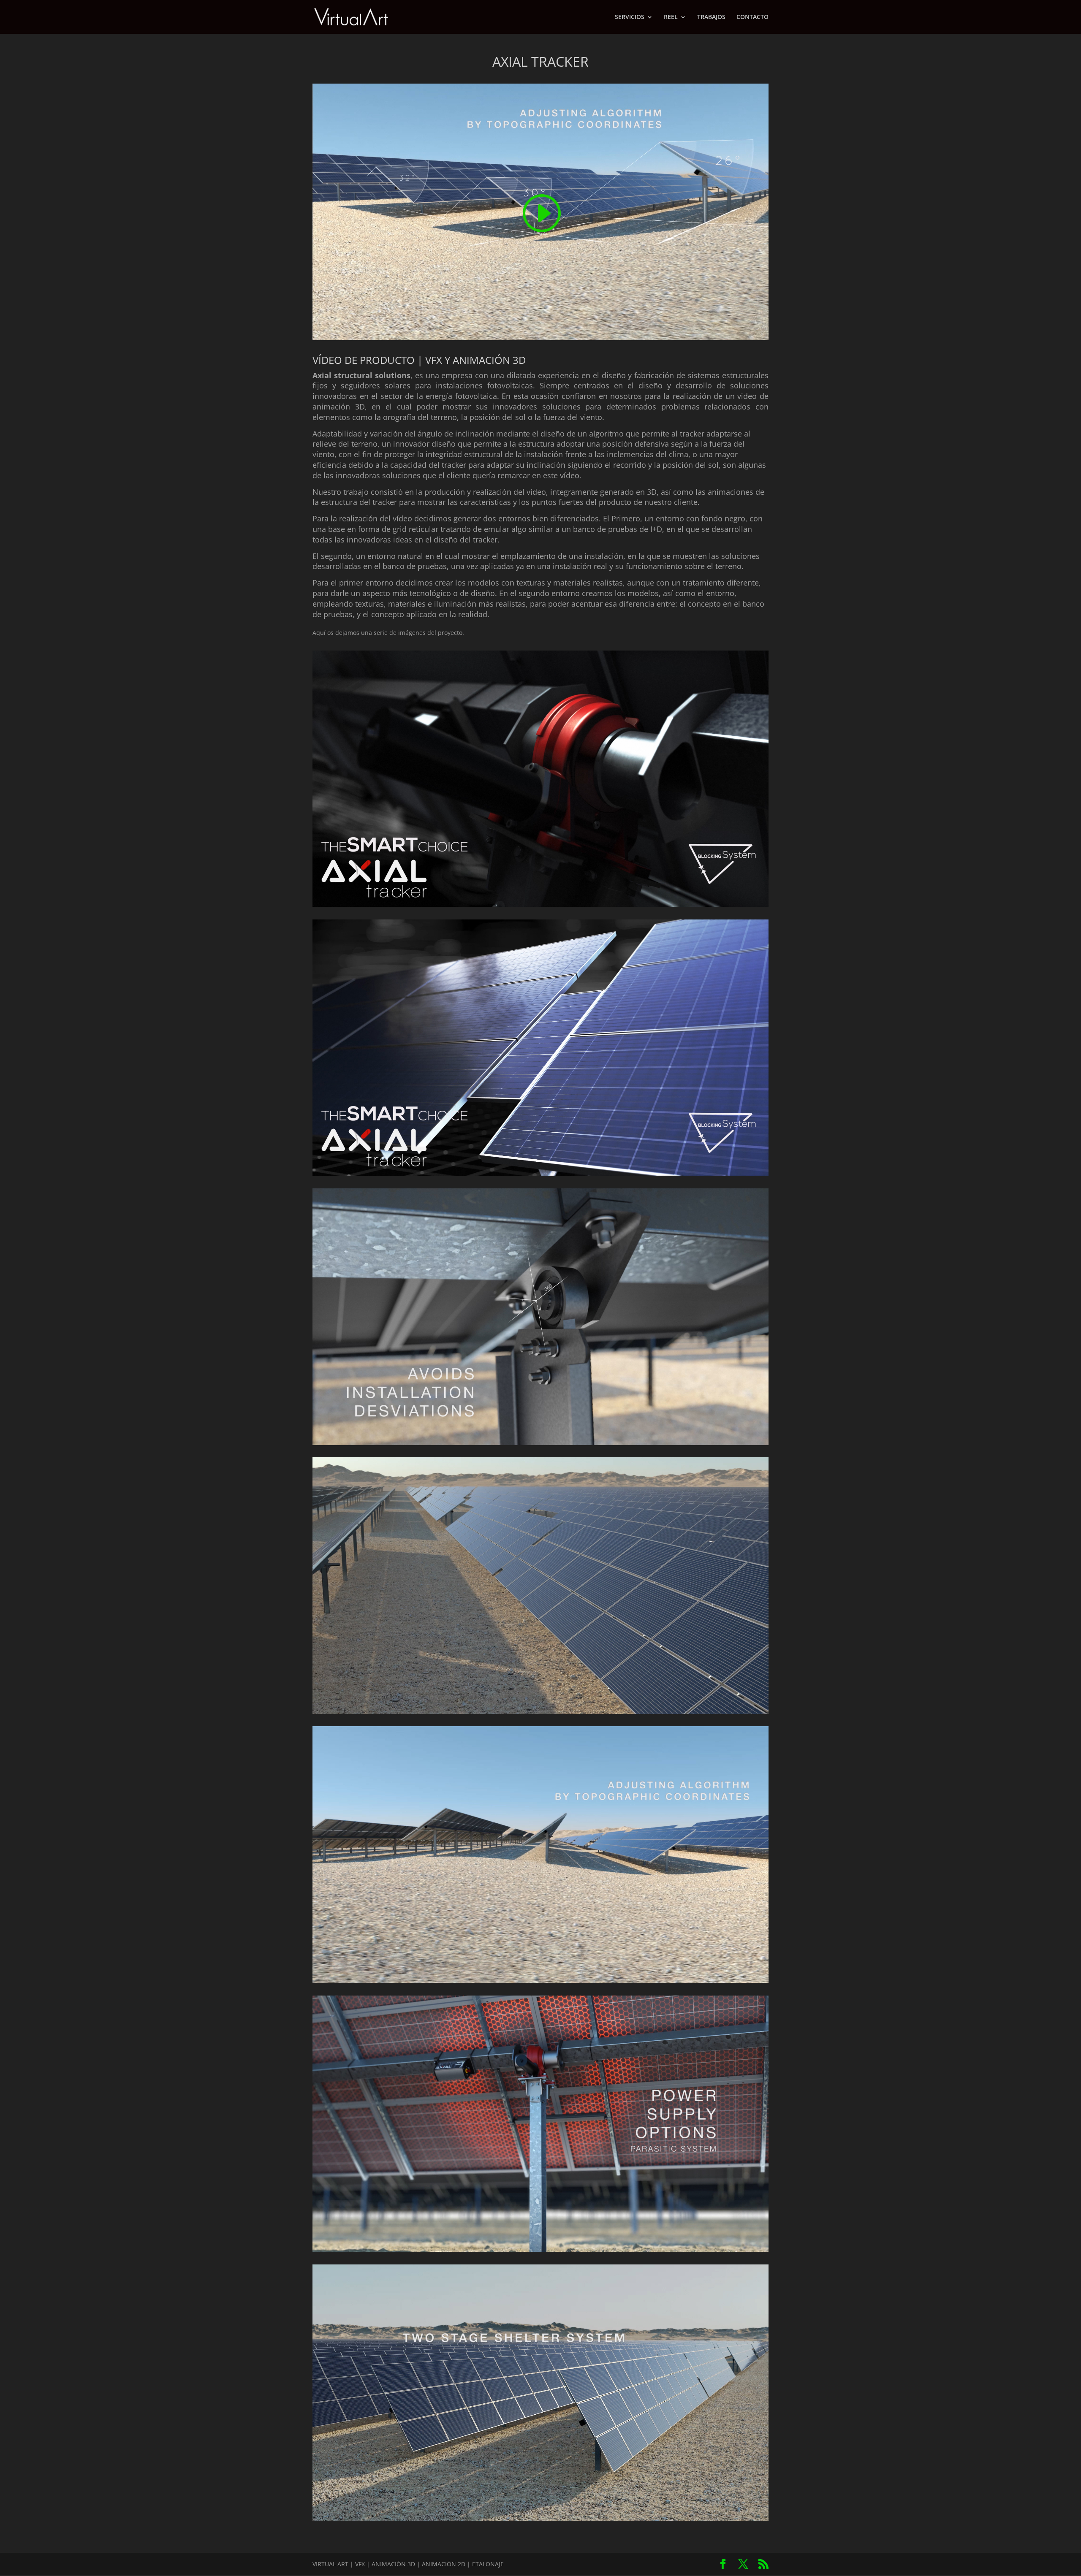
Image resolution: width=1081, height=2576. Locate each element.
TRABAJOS (711, 17)
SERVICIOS (630, 17)
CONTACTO (752, 17)
